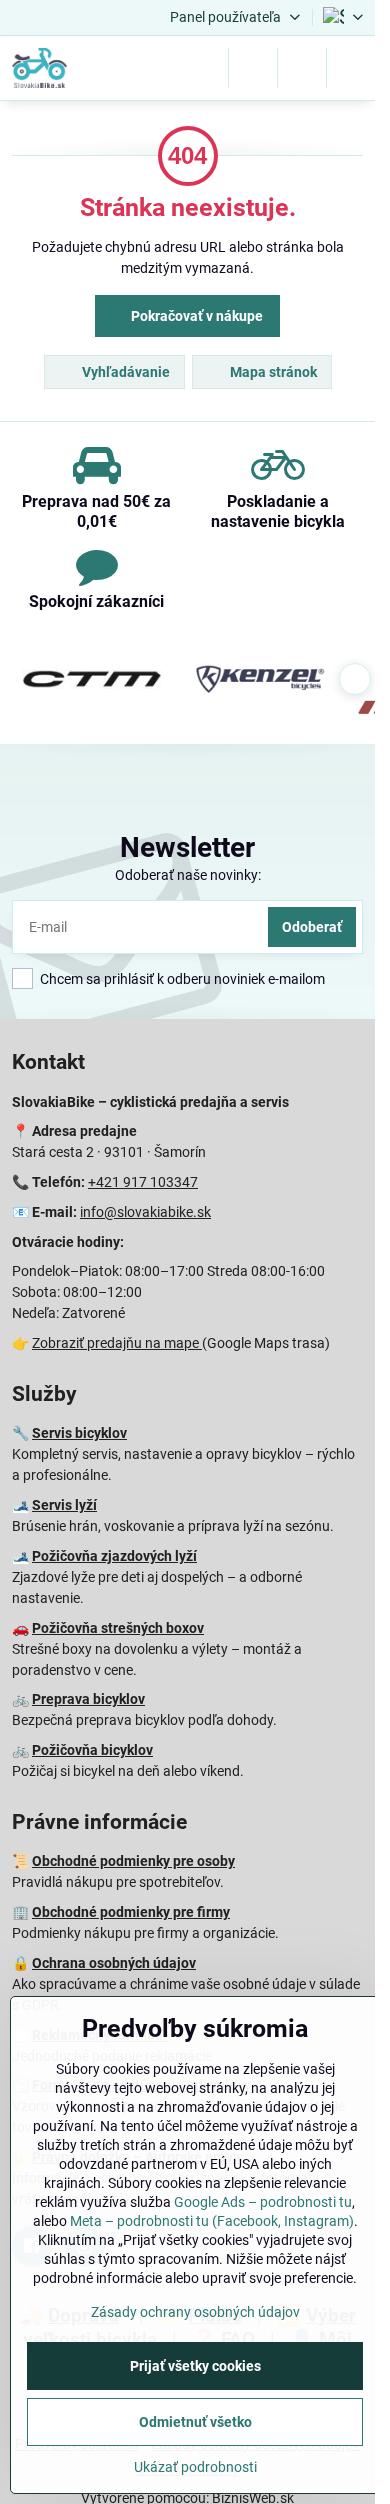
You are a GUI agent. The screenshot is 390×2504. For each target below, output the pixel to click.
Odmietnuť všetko (195, 2422)
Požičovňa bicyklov (92, 1750)
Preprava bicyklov (88, 1699)
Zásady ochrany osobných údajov (195, 2312)
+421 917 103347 (143, 1182)
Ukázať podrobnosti (195, 2467)
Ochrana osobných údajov (114, 1963)
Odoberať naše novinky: (188, 875)
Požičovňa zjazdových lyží (114, 1556)
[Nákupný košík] (302, 68)
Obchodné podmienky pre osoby (133, 1861)
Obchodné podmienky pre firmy (131, 1912)
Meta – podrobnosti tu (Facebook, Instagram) (212, 2221)
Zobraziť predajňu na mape (117, 1343)
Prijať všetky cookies (195, 2366)
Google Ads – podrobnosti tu (263, 2202)
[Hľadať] (253, 68)
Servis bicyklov (79, 1433)
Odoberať (312, 927)
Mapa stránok (272, 372)
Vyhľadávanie (124, 372)
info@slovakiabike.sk (145, 1212)
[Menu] (351, 68)
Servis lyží (64, 1505)
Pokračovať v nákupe (195, 316)
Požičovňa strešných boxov (118, 1628)
